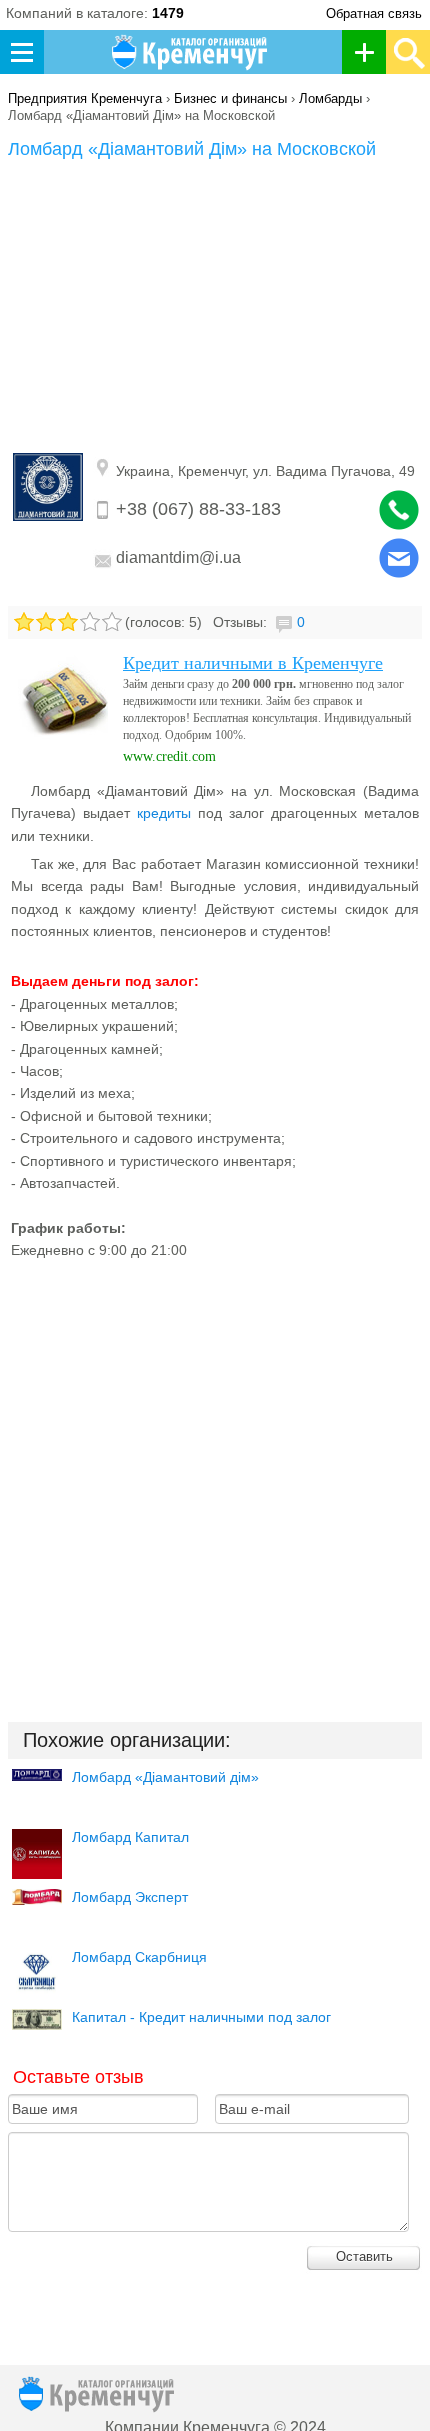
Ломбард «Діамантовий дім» (165, 1777)
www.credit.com (169, 756)
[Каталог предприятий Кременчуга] (191, 52)
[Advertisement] (215, 310)
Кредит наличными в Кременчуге (253, 663)
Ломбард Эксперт (130, 1897)
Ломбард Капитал (130, 1837)
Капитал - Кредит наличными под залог (201, 2017)
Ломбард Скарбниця (139, 1957)
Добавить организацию (369, 52)
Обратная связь (374, 13)
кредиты (164, 813)
